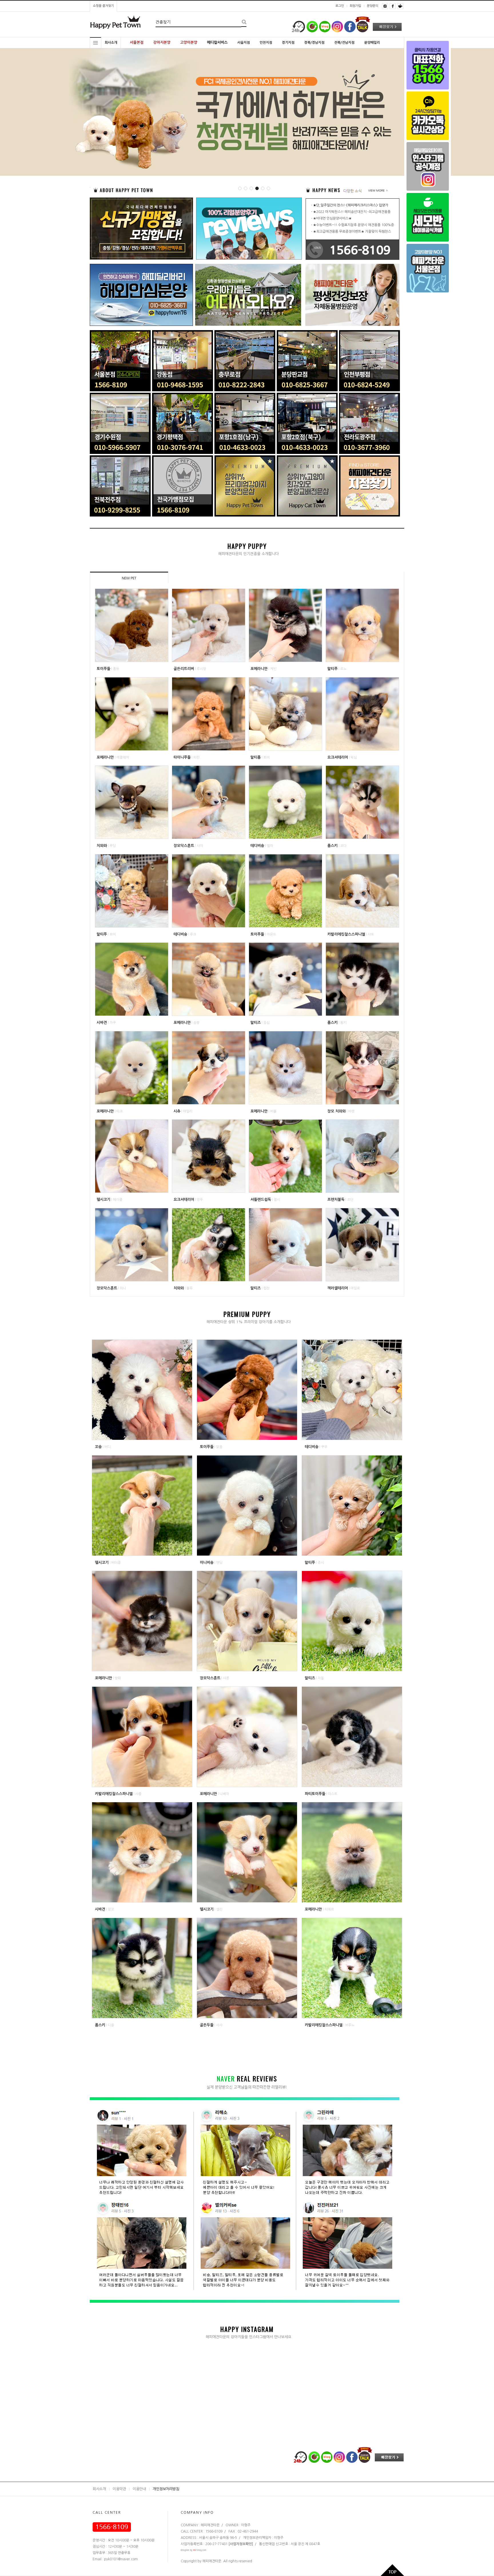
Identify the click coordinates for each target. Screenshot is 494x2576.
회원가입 (355, 6)
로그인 (340, 6)
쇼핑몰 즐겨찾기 (103, 6)
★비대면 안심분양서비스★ (332, 218)
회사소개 (99, 2489)
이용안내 (139, 2489)
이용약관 (119, 2489)
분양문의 (373, 6)
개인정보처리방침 (166, 2489)
